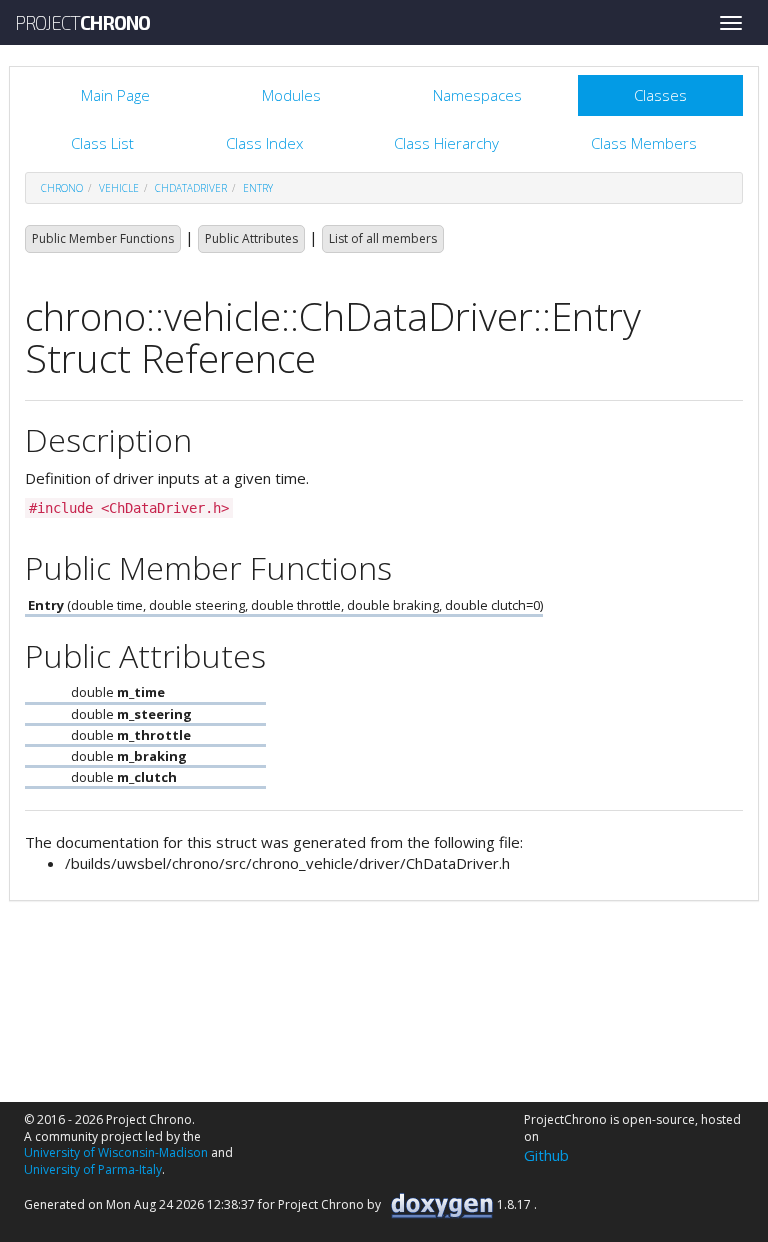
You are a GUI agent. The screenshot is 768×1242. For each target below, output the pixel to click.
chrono (62, 188)
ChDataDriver (191, 188)
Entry (258, 188)
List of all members (383, 238)
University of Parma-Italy (93, 1169)
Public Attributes (251, 238)
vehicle (119, 188)
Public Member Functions (103, 238)
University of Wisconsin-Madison (116, 1152)
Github (546, 1155)
